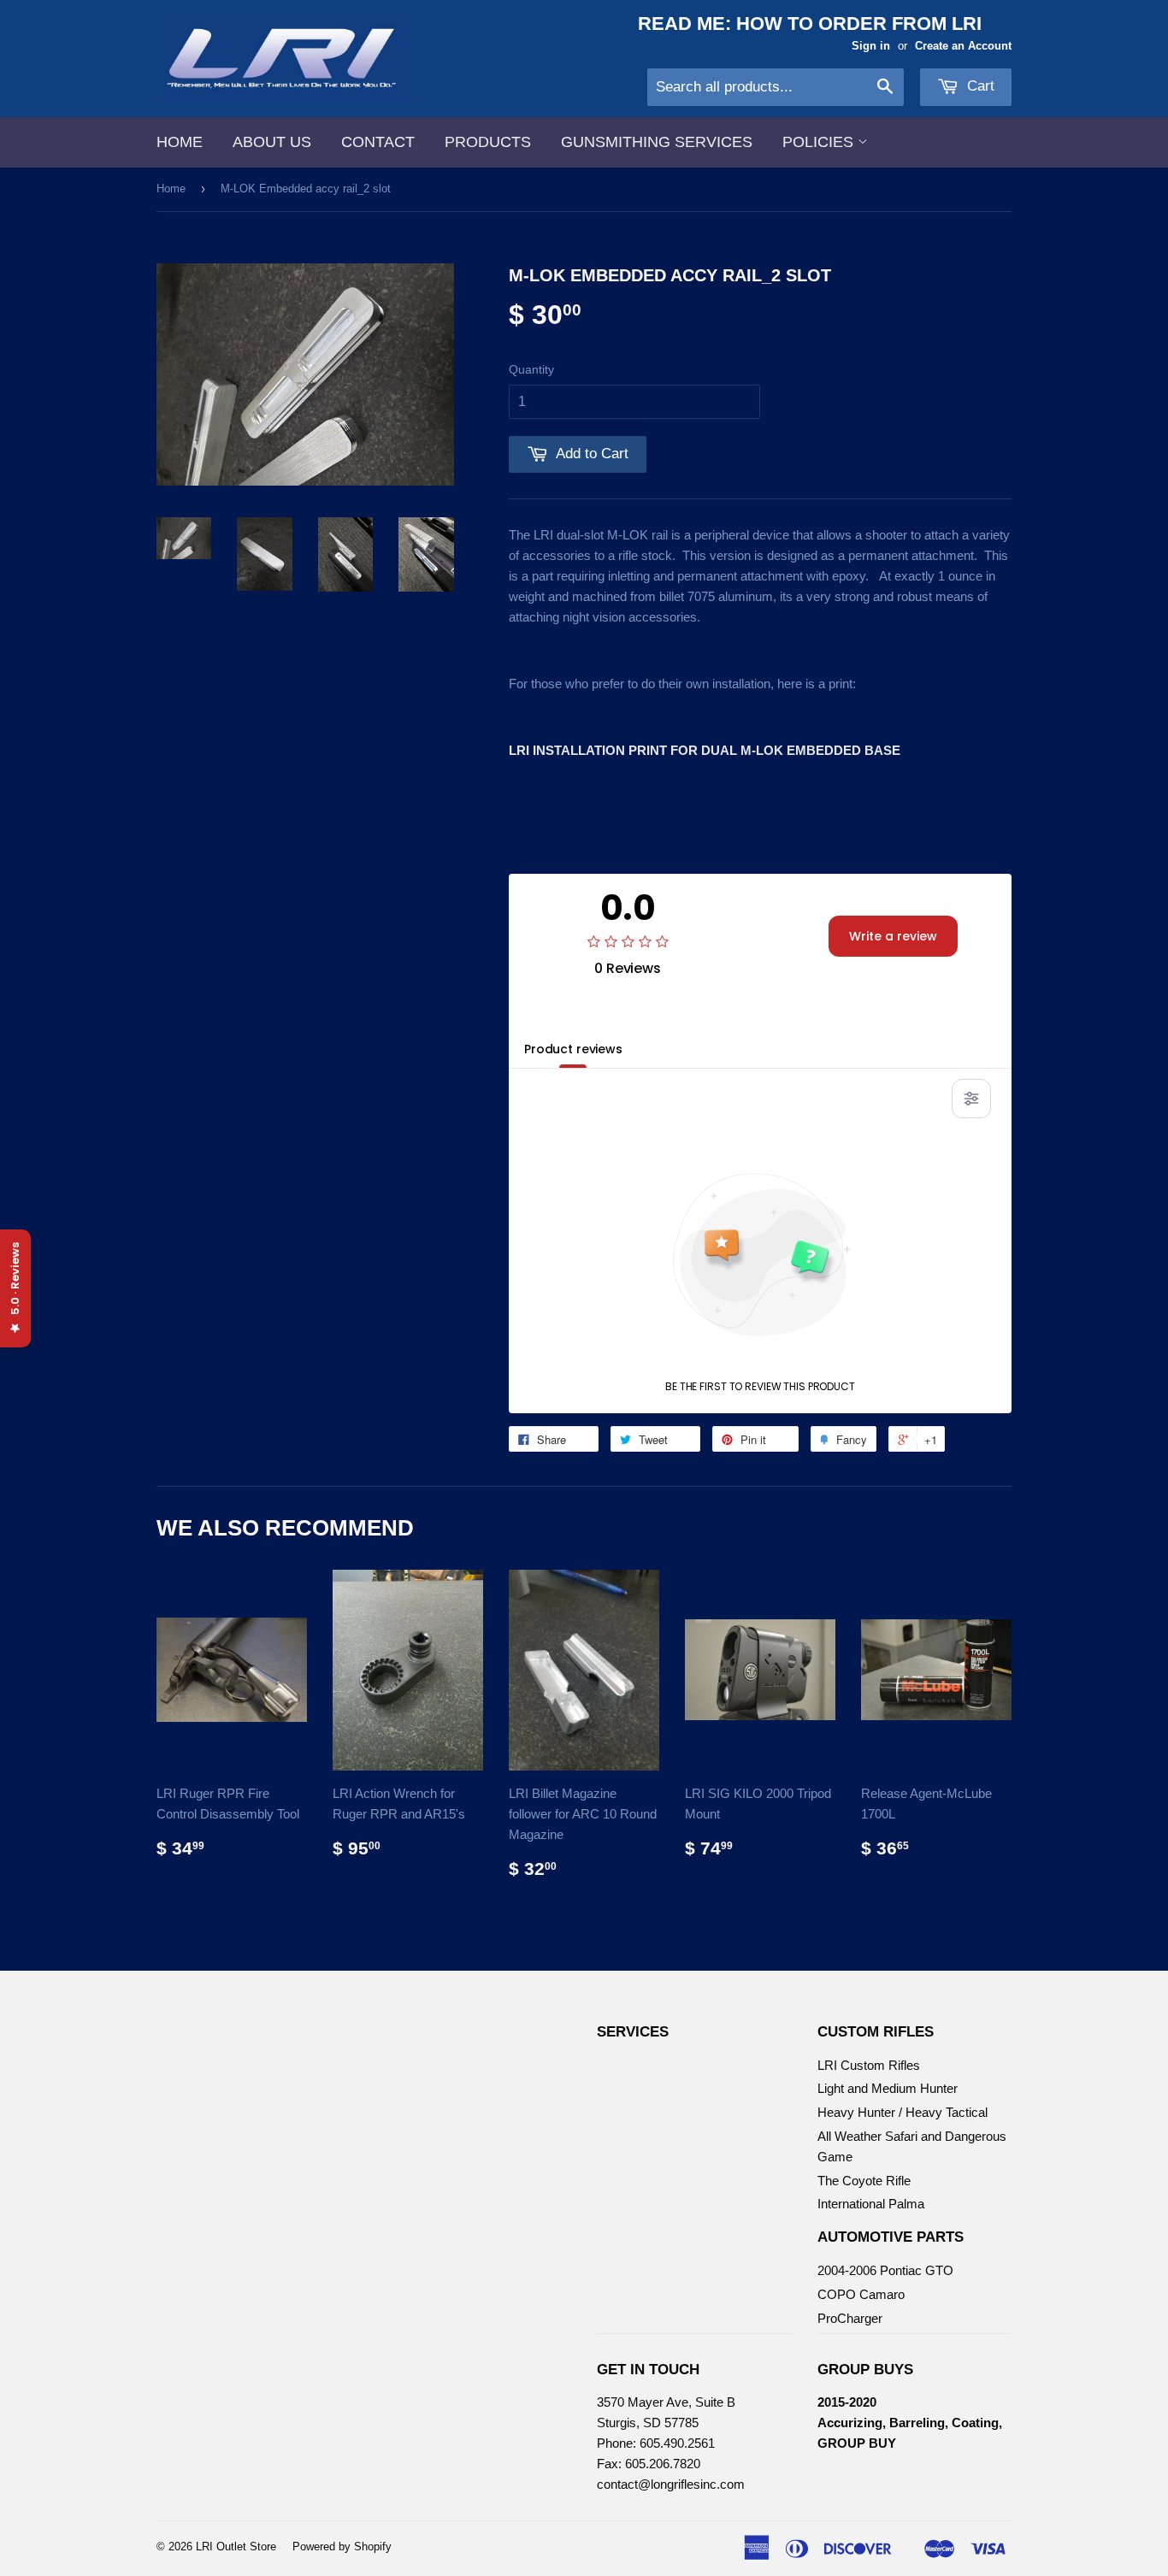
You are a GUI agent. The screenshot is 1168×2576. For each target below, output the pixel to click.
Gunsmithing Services (657, 142)
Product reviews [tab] (573, 1049)
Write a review (893, 936)
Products (488, 142)
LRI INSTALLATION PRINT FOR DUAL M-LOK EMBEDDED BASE (705, 750)
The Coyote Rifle (864, 2181)
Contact (378, 142)
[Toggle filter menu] (971, 1099)
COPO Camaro (861, 2294)
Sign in (871, 46)
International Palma (871, 2204)
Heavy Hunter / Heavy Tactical (903, 2112)
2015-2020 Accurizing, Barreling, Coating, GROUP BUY (910, 2423)
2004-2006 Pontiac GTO (885, 2270)
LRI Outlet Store (236, 2547)
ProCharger (850, 2318)
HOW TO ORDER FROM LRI (859, 24)
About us (272, 142)
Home (180, 142)
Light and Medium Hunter (888, 2088)
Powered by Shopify (342, 2547)
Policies (820, 142)
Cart (979, 86)
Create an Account (963, 46)
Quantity (531, 369)
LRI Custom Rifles (869, 2065)
